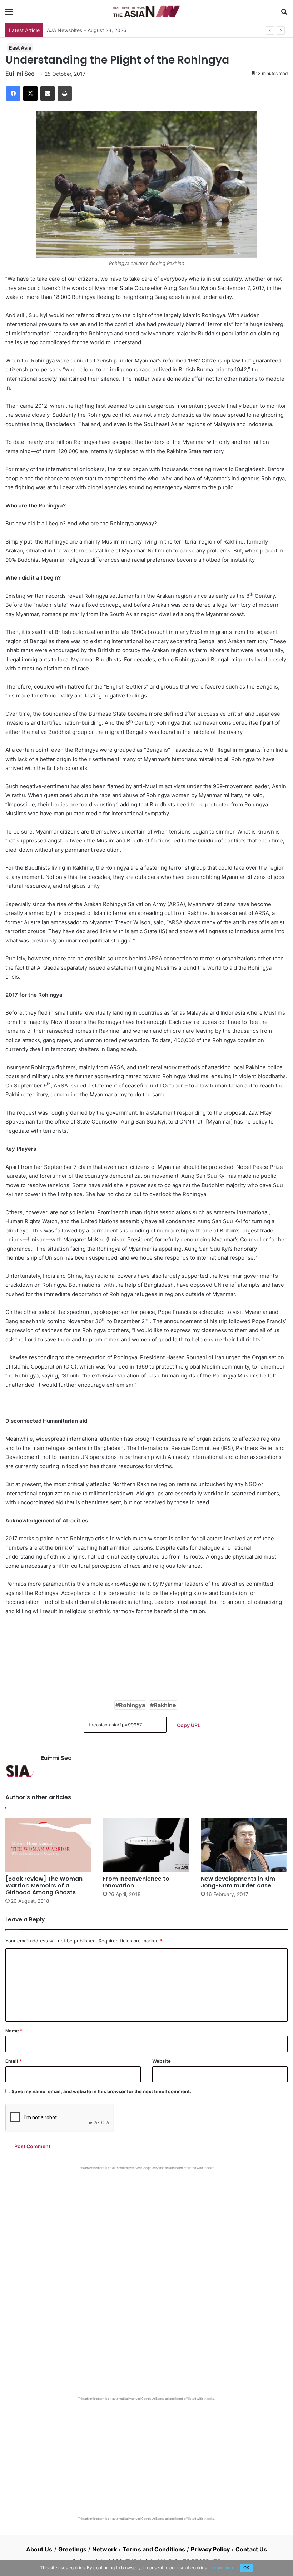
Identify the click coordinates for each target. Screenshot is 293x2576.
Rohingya (132, 1705)
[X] (30, 94)
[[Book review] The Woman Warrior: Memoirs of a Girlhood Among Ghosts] (49, 1845)
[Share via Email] (48, 94)
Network (105, 2549)
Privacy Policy (210, 2549)
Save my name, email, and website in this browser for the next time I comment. (101, 2091)
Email (14, 2061)
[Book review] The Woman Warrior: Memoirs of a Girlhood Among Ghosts (44, 1885)
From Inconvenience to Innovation (136, 1882)
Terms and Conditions (154, 2549)
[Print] (65, 94)
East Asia (20, 48)
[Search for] (284, 14)
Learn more (223, 2568)
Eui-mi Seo (20, 74)
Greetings (72, 2549)
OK (246, 2568)
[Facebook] (13, 94)
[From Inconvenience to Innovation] (146, 1845)
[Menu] (9, 14)
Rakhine (165, 1705)
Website (162, 2061)
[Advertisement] (146, 2224)
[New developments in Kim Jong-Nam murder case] (244, 1845)
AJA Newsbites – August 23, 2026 (87, 30)
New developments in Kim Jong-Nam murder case (238, 1882)
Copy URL (189, 1725)
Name (14, 2031)
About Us (39, 2549)
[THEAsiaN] (146, 11)
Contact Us (251, 2549)
